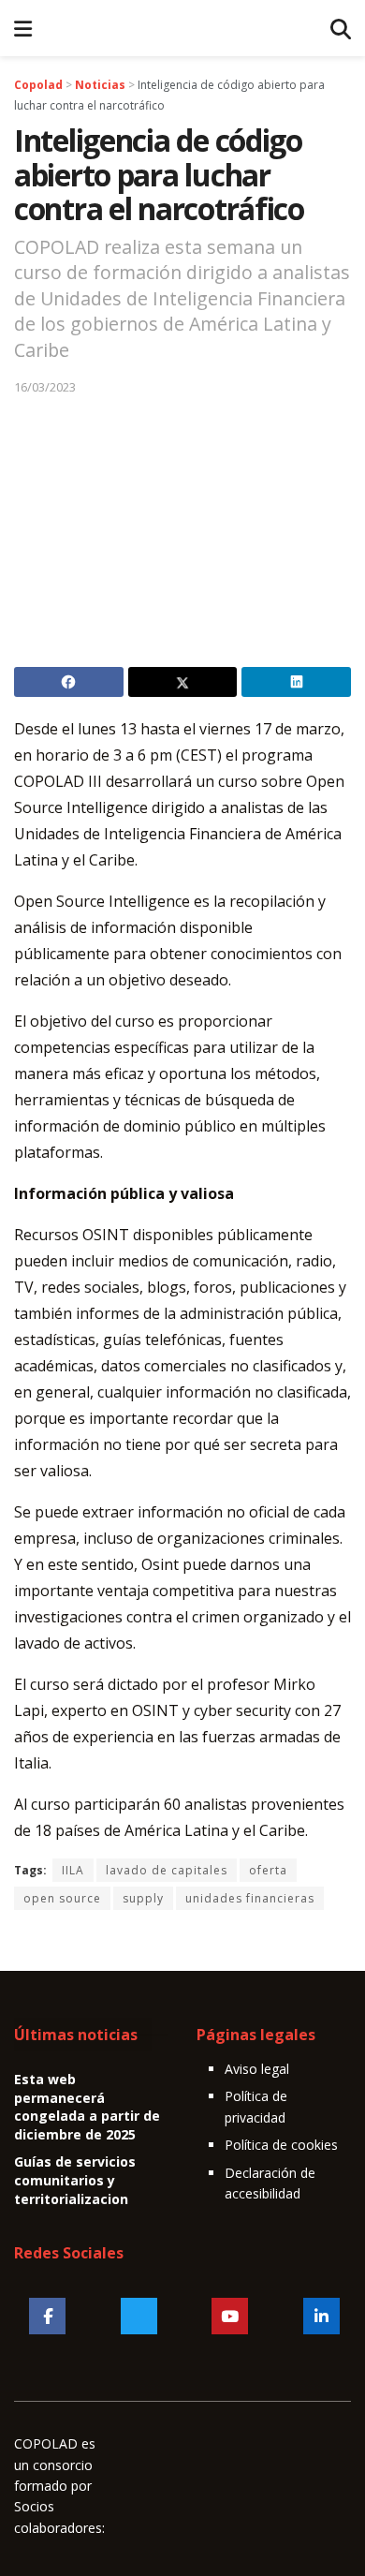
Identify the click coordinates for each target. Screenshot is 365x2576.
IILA (73, 1870)
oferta (268, 1870)
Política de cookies (281, 2145)
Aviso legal (257, 2069)
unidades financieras (250, 1898)
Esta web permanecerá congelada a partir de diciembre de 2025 (87, 2107)
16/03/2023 (45, 387)
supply (143, 1898)
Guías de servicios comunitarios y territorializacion (75, 2180)
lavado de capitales (167, 1870)
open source (62, 1898)
